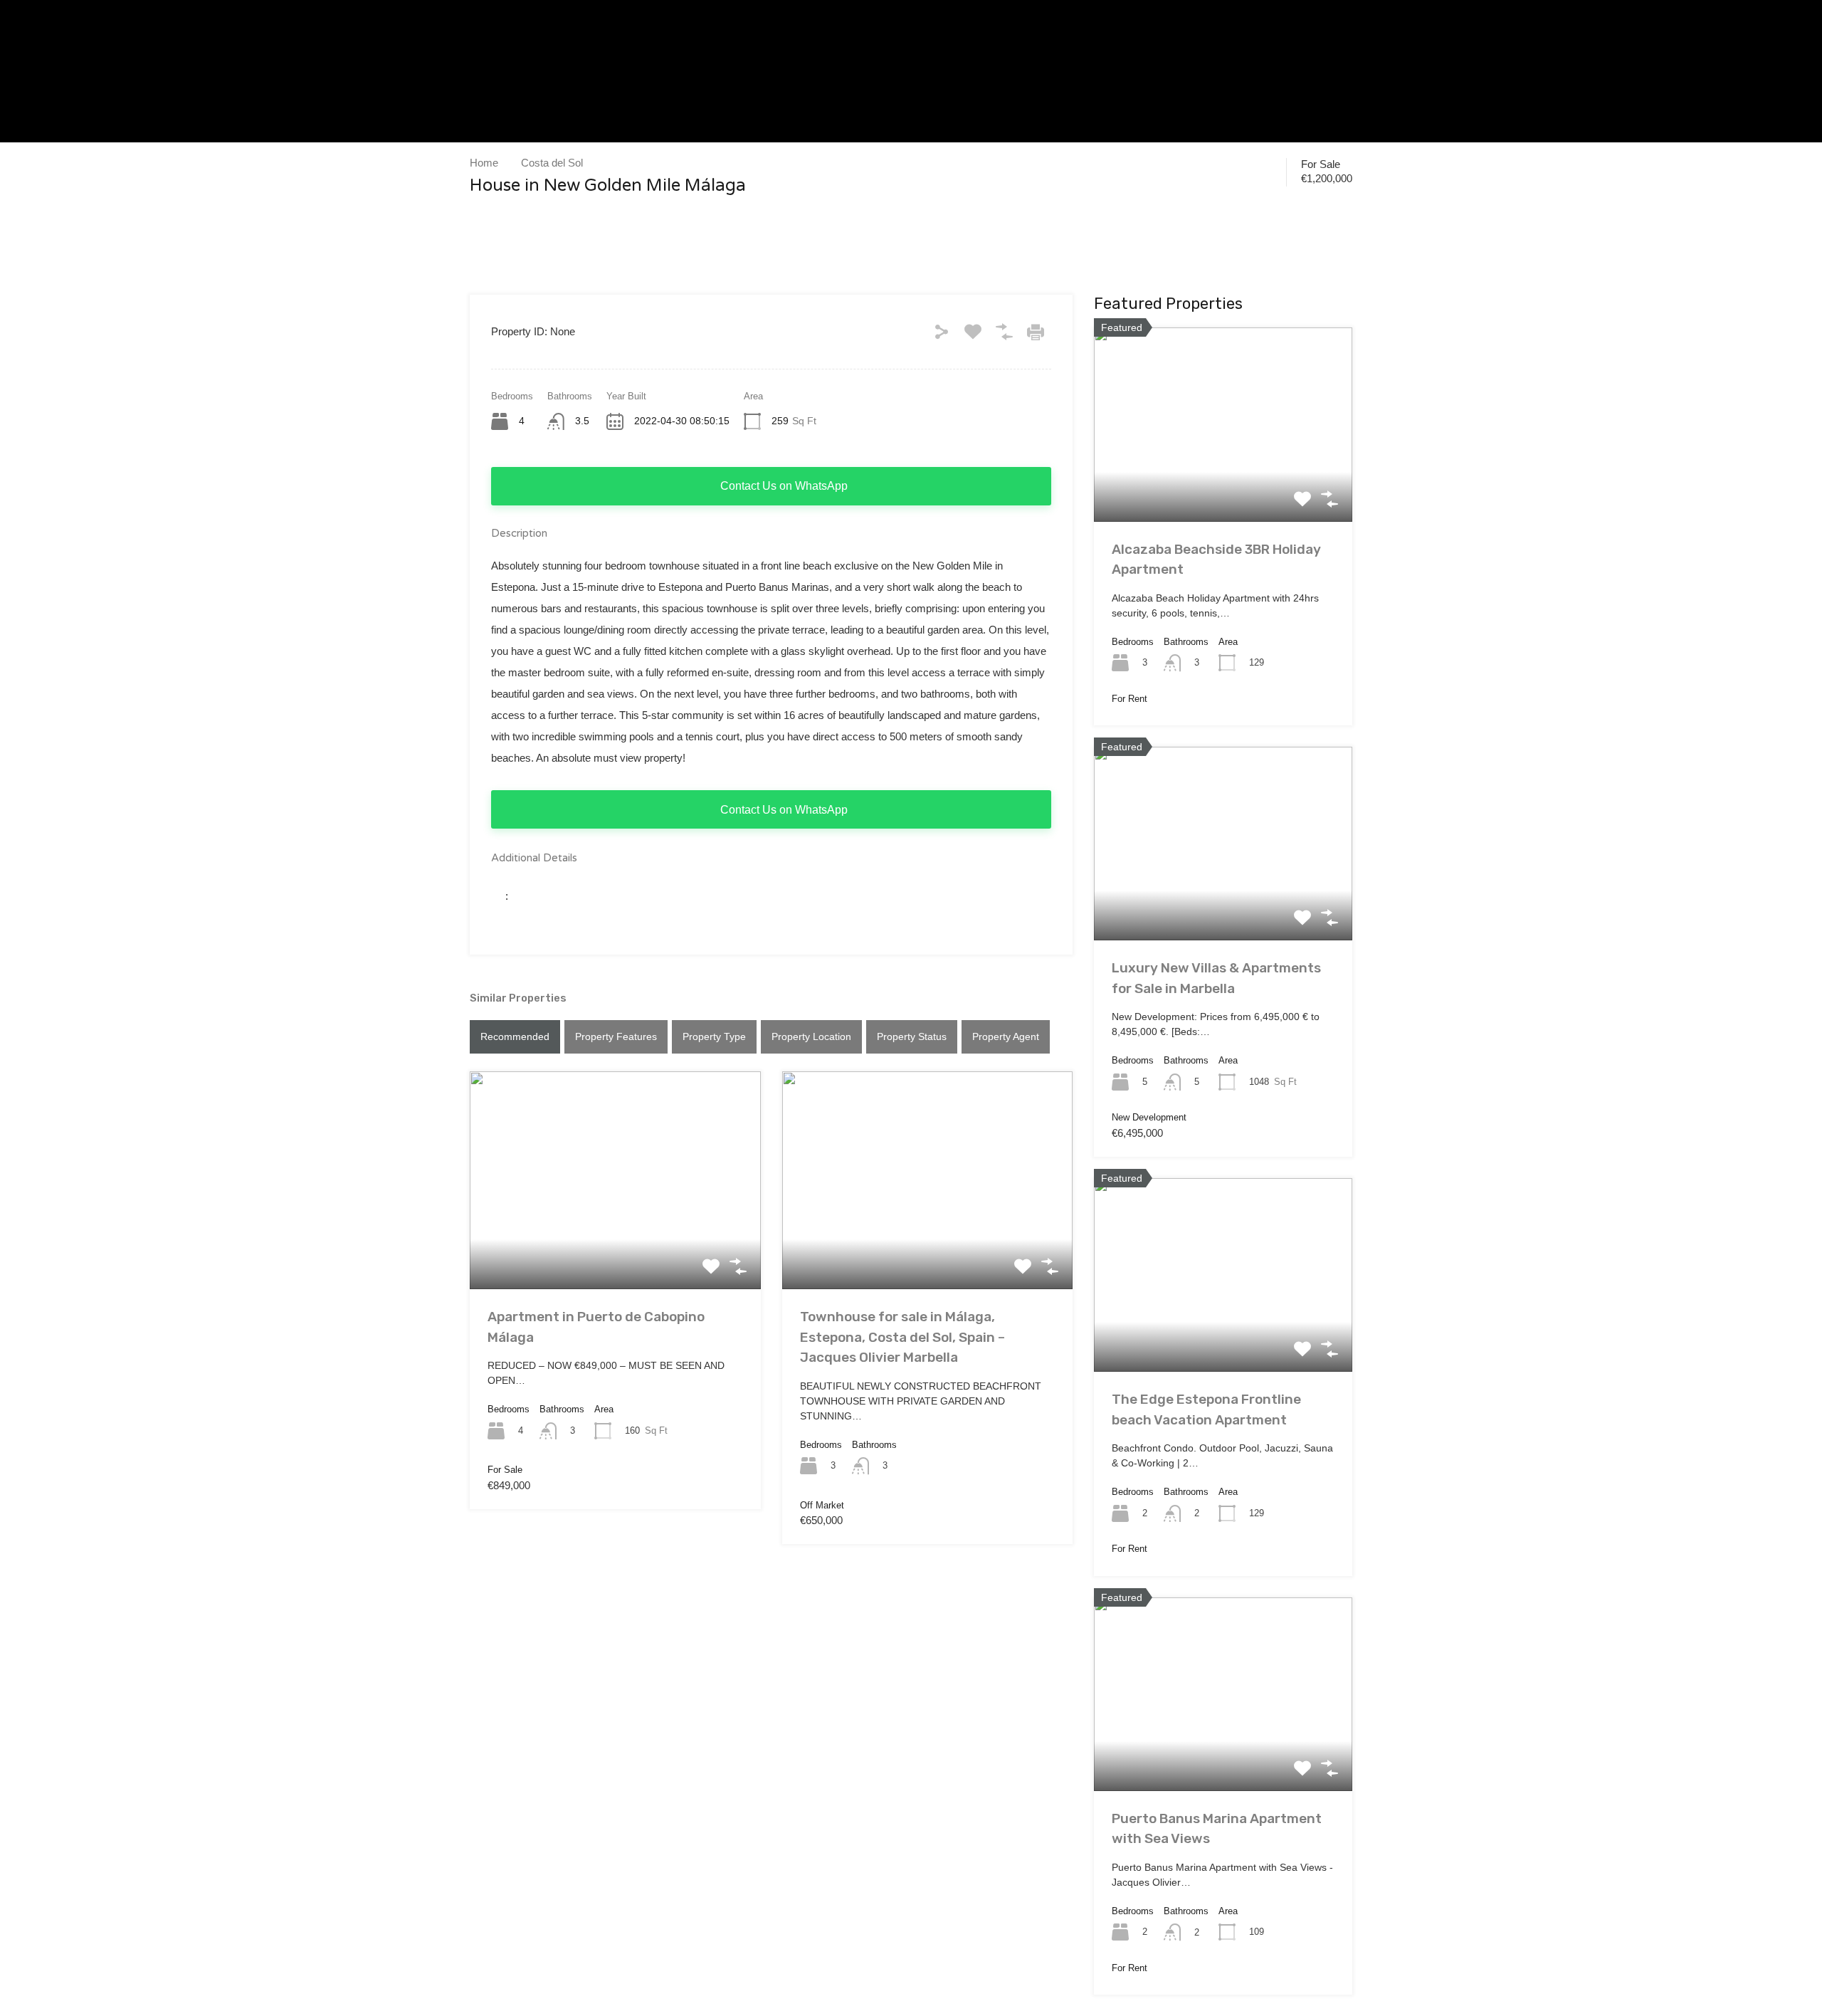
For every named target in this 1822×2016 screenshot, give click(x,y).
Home (484, 163)
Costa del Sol (552, 163)
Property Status (912, 1036)
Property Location (811, 1036)
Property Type (714, 1036)
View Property (615, 1245)
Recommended (515, 1036)
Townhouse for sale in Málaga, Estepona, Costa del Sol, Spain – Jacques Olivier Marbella (902, 1337)
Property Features (616, 1036)
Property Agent (1006, 1036)
